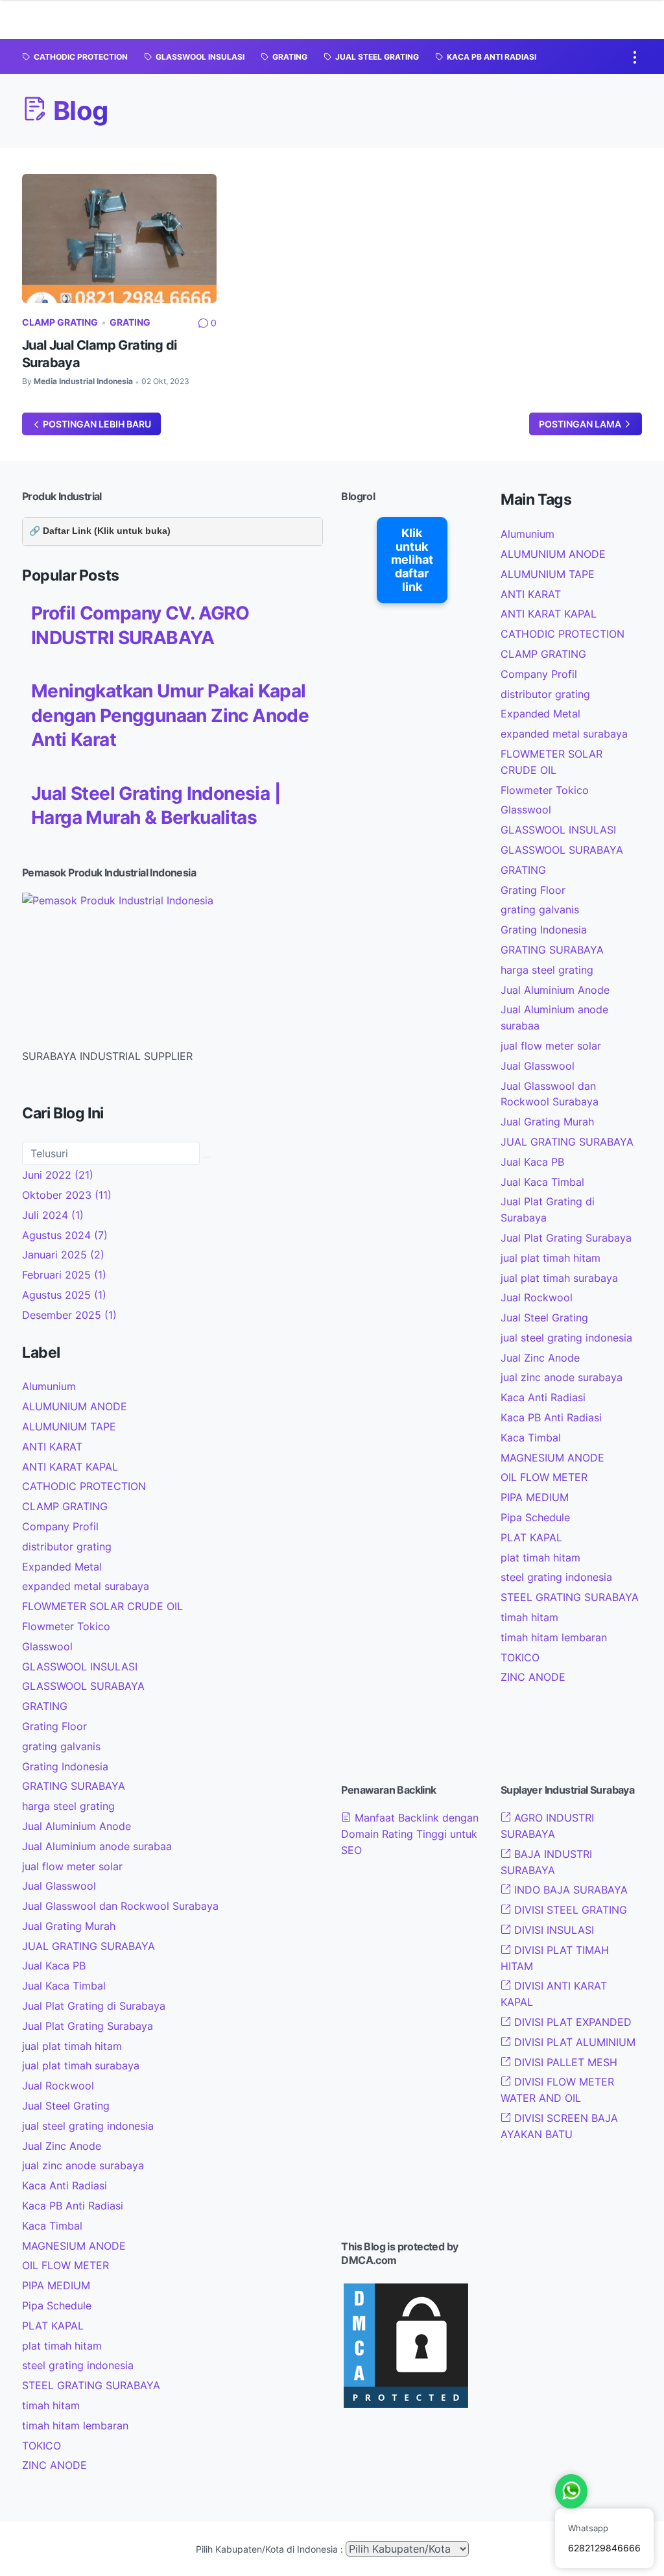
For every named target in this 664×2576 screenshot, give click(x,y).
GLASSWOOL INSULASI (80, 1667)
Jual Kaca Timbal (64, 1986)
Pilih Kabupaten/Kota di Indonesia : (269, 2549)
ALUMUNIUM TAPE (69, 1426)
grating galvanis (61, 1746)
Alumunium (49, 1386)
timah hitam (51, 2405)
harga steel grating (68, 1806)
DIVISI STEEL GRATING (569, 1910)
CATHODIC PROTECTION (84, 1486)
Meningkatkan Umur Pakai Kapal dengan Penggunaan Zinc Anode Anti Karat (170, 715)
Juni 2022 (58, 1175)
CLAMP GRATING (60, 322)
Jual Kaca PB (54, 1966)
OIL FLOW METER (65, 2265)
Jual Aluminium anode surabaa (97, 1846)
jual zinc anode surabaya (83, 2165)
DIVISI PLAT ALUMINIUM (573, 2042)
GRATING (130, 322)
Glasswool (47, 1646)
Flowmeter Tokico (66, 1626)
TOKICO (41, 2446)
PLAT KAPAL (53, 2326)
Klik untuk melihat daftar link (412, 560)
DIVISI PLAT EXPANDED (571, 2022)
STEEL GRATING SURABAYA (91, 2385)
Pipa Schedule (57, 2305)
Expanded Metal (62, 1567)
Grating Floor (54, 1726)
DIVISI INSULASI (552, 1930)
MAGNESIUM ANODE (74, 2246)
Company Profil (60, 1526)
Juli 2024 (53, 1215)
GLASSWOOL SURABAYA (83, 1686)
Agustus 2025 (64, 1295)
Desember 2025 (69, 1315)
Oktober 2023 (67, 1195)
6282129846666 (604, 2548)
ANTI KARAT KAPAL (70, 1467)
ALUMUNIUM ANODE (75, 1406)
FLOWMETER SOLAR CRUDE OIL (102, 1606)
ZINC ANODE (54, 2465)
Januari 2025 (63, 1255)
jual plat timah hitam (72, 2046)
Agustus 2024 (65, 1235)
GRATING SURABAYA (74, 1786)
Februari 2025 (64, 1275)
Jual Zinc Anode (62, 2146)
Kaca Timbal (52, 2226)
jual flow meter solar (72, 1866)
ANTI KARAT (52, 1447)
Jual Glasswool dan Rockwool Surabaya (120, 1906)
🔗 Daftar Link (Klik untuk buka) (100, 531)
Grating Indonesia (65, 1766)
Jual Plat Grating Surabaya (88, 2026)
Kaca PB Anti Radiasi (73, 2206)
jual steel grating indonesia (88, 2126)
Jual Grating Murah (69, 1926)
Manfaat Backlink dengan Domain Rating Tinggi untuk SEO (410, 1834)
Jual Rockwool (58, 2086)
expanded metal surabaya (86, 1586)
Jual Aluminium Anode (77, 1826)
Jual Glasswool (59, 1886)
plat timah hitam (62, 2346)
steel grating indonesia (78, 2365)
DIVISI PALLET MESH (564, 2062)
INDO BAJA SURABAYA (569, 1890)
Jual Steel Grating (66, 2106)
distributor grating (67, 1547)
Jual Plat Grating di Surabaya (94, 2006)
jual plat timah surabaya (81, 2065)
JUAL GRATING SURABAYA (89, 1946)
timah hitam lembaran (75, 2426)
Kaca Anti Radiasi (65, 2185)
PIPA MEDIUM (56, 2285)
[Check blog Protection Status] (406, 2407)
